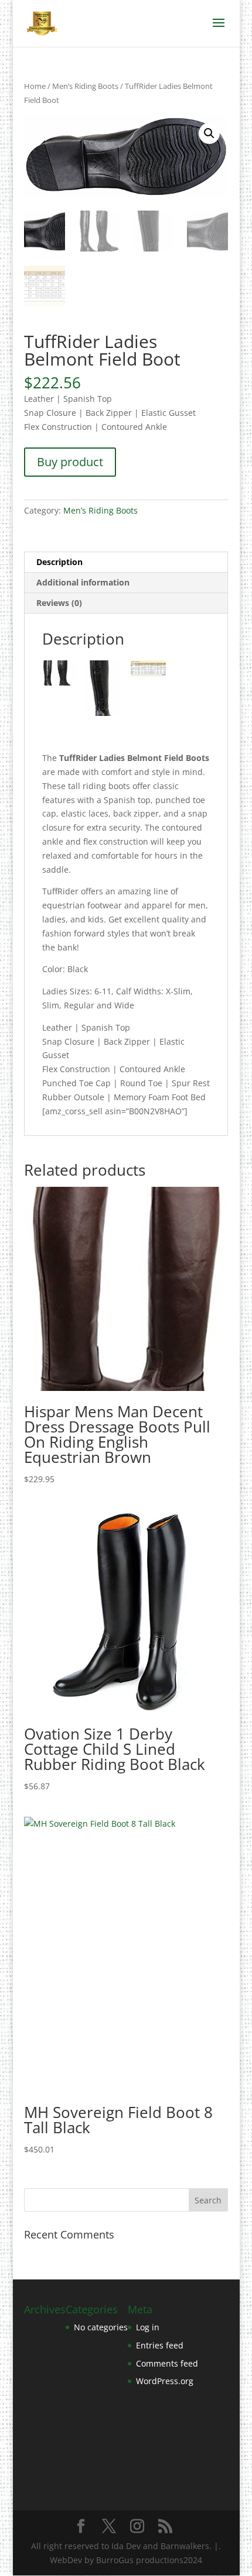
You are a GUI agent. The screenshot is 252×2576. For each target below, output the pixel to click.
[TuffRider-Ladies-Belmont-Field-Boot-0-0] (104, 690)
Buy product (70, 462)
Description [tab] (59, 562)
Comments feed (167, 2363)
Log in (148, 2327)
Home (35, 86)
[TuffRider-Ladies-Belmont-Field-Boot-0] (60, 675)
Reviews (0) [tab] (59, 603)
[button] (209, 133)
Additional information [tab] (83, 582)
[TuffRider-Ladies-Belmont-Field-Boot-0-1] (148, 671)
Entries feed (160, 2345)
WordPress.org (165, 2381)
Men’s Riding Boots (85, 86)
